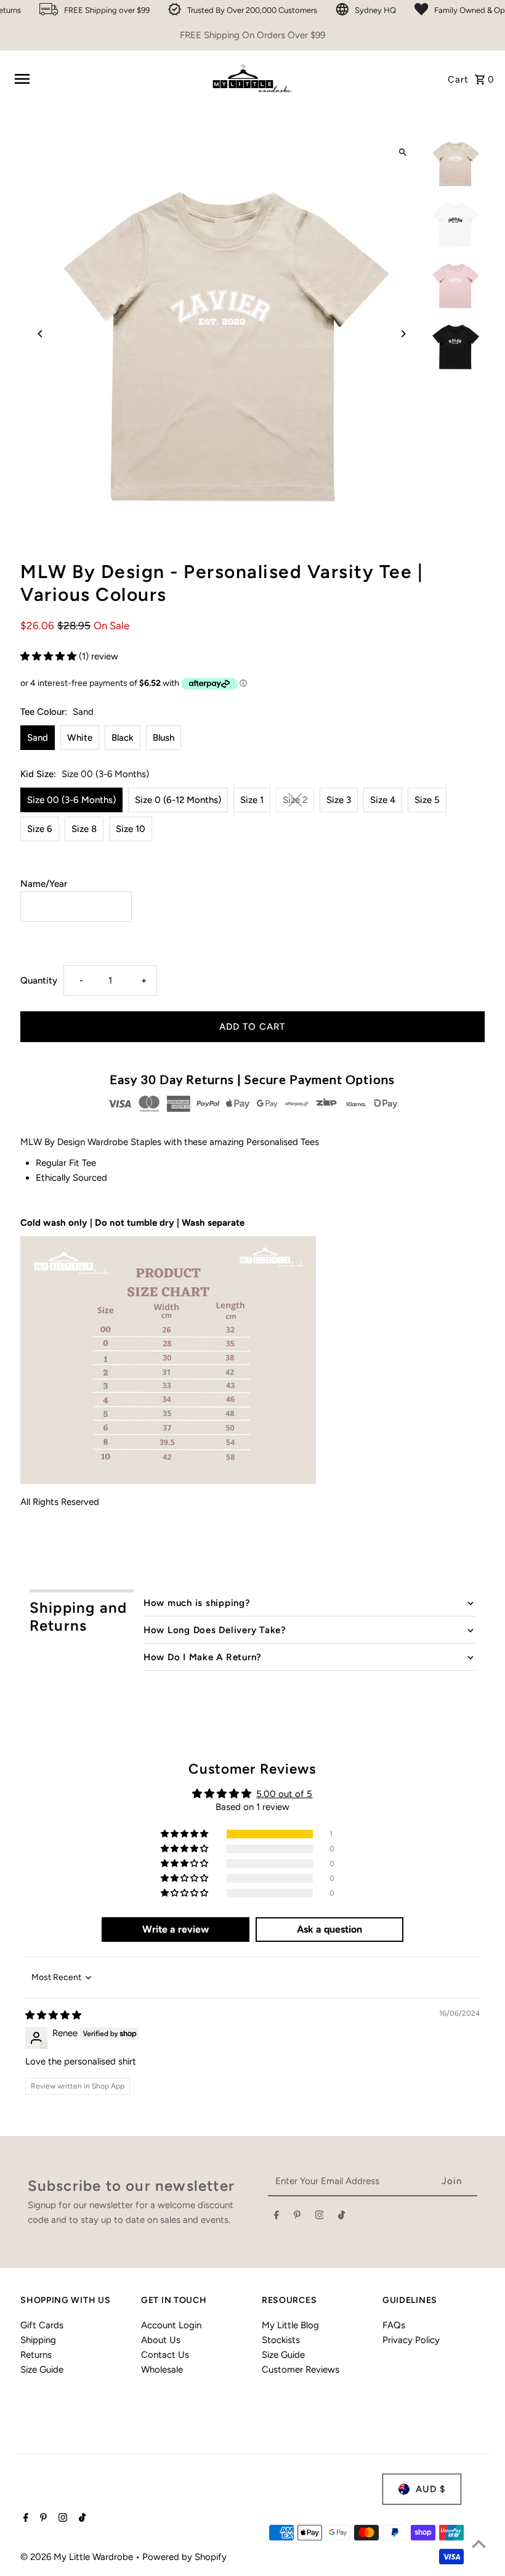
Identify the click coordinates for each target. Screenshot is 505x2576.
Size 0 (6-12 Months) (178, 800)
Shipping (38, 2340)
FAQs (394, 2325)
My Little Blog (290, 2325)
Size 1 (252, 800)
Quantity (39, 980)
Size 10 (131, 829)
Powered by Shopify (184, 2557)
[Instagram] (320, 2217)
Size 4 (383, 800)
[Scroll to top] (479, 2544)
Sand (38, 738)
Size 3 (339, 800)
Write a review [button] (176, 1929)
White (80, 738)
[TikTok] (341, 2217)
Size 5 (427, 800)
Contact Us (165, 2355)
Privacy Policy (411, 2340)
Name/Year (44, 884)
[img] (53, 2015)
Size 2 (295, 800)
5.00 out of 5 (284, 1794)
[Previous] (40, 334)
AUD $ (430, 2489)
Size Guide (42, 2370)
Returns (36, 2355)
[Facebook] (277, 2217)
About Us (161, 2340)
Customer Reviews (301, 2370)
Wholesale (162, 2370)
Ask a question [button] (329, 1929)
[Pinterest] (297, 2217)
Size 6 (40, 829)
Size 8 (84, 829)
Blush (164, 738)
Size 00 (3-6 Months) (71, 800)
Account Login (171, 2325)
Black (123, 738)
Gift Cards (42, 2325)
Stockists (281, 2340)
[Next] (403, 334)
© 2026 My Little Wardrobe (78, 2557)
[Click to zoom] (403, 153)
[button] (50, 656)
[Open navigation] (106, 79)
